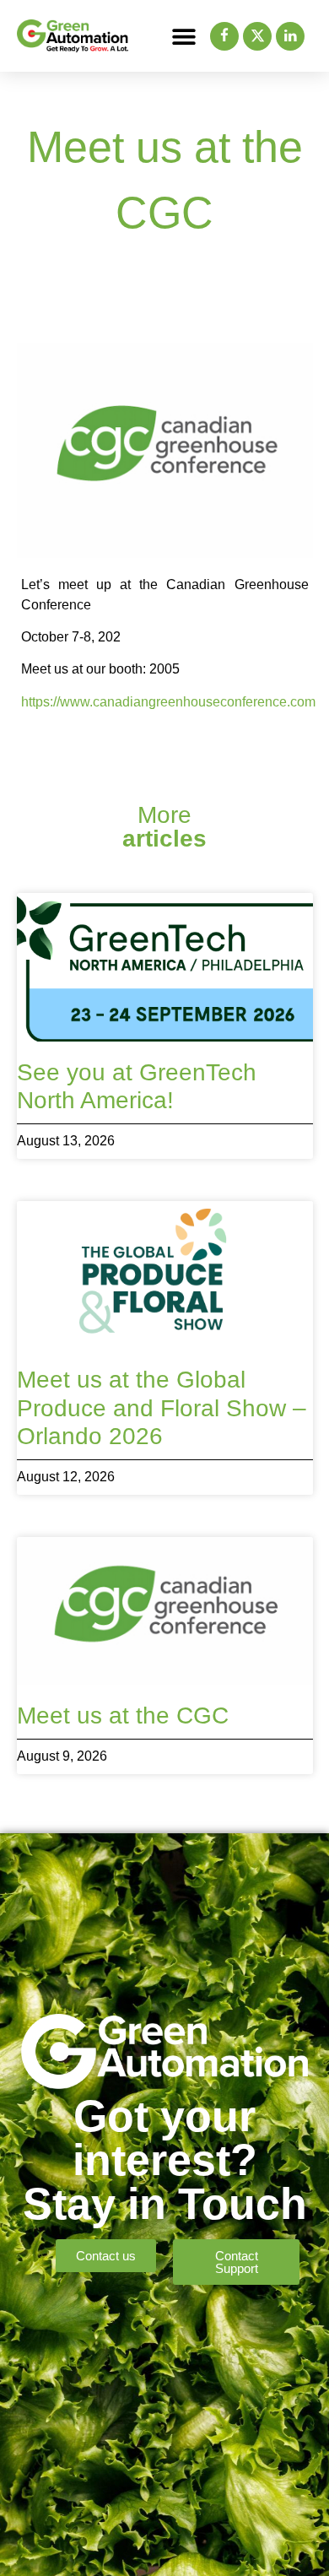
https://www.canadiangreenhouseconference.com (168, 702)
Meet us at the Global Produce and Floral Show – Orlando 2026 (162, 1408)
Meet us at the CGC (123, 1716)
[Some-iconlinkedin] (290, 36)
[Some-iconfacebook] (224, 36)
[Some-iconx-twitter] (257, 36)
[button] (184, 36)
